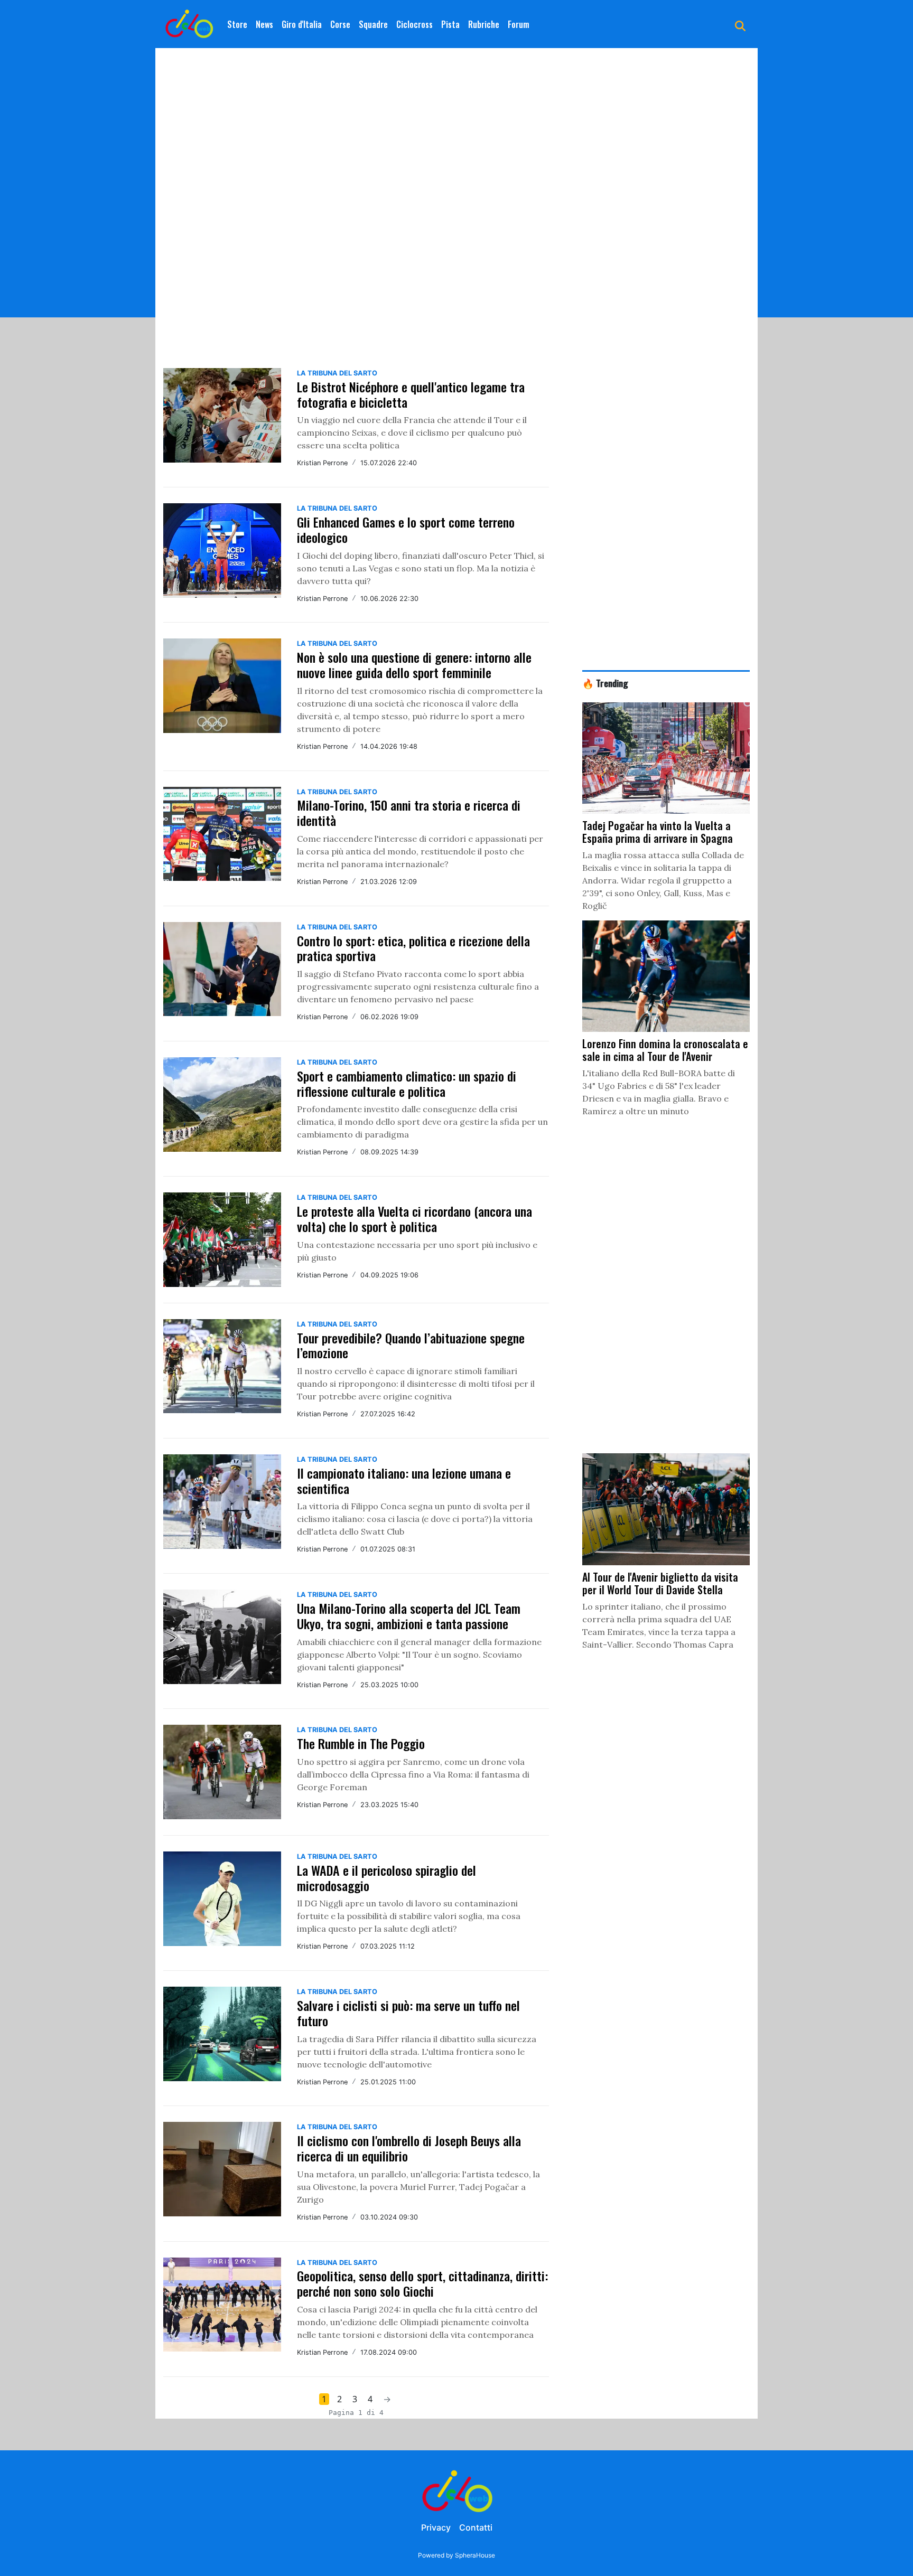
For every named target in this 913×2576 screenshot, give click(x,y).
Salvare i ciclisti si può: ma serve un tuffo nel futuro (408, 2013)
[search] (740, 24)
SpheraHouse (475, 2555)
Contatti (476, 2527)
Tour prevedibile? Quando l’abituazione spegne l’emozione (411, 1345)
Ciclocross (414, 24)
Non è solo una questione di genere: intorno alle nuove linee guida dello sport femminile (414, 665)
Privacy (436, 2527)
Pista (450, 24)
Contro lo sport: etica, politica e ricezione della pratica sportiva (413, 948)
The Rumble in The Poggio (361, 1743)
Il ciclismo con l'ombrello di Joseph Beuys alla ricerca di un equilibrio (409, 2148)
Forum (519, 24)
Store (237, 24)
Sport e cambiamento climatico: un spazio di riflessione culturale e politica (407, 1083)
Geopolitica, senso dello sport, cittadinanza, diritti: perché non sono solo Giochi (422, 2283)
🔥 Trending (605, 683)
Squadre (373, 24)
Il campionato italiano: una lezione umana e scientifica (404, 1480)
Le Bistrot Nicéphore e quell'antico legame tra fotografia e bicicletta (411, 394)
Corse (340, 24)
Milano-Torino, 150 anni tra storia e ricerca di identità (409, 812)
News (264, 24)
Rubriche (484, 24)
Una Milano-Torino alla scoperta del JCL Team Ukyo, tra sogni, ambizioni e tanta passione (409, 1616)
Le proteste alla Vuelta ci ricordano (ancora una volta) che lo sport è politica (414, 1219)
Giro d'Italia (302, 24)
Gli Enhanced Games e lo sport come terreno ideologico (406, 529)
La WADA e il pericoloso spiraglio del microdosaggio (386, 1878)
